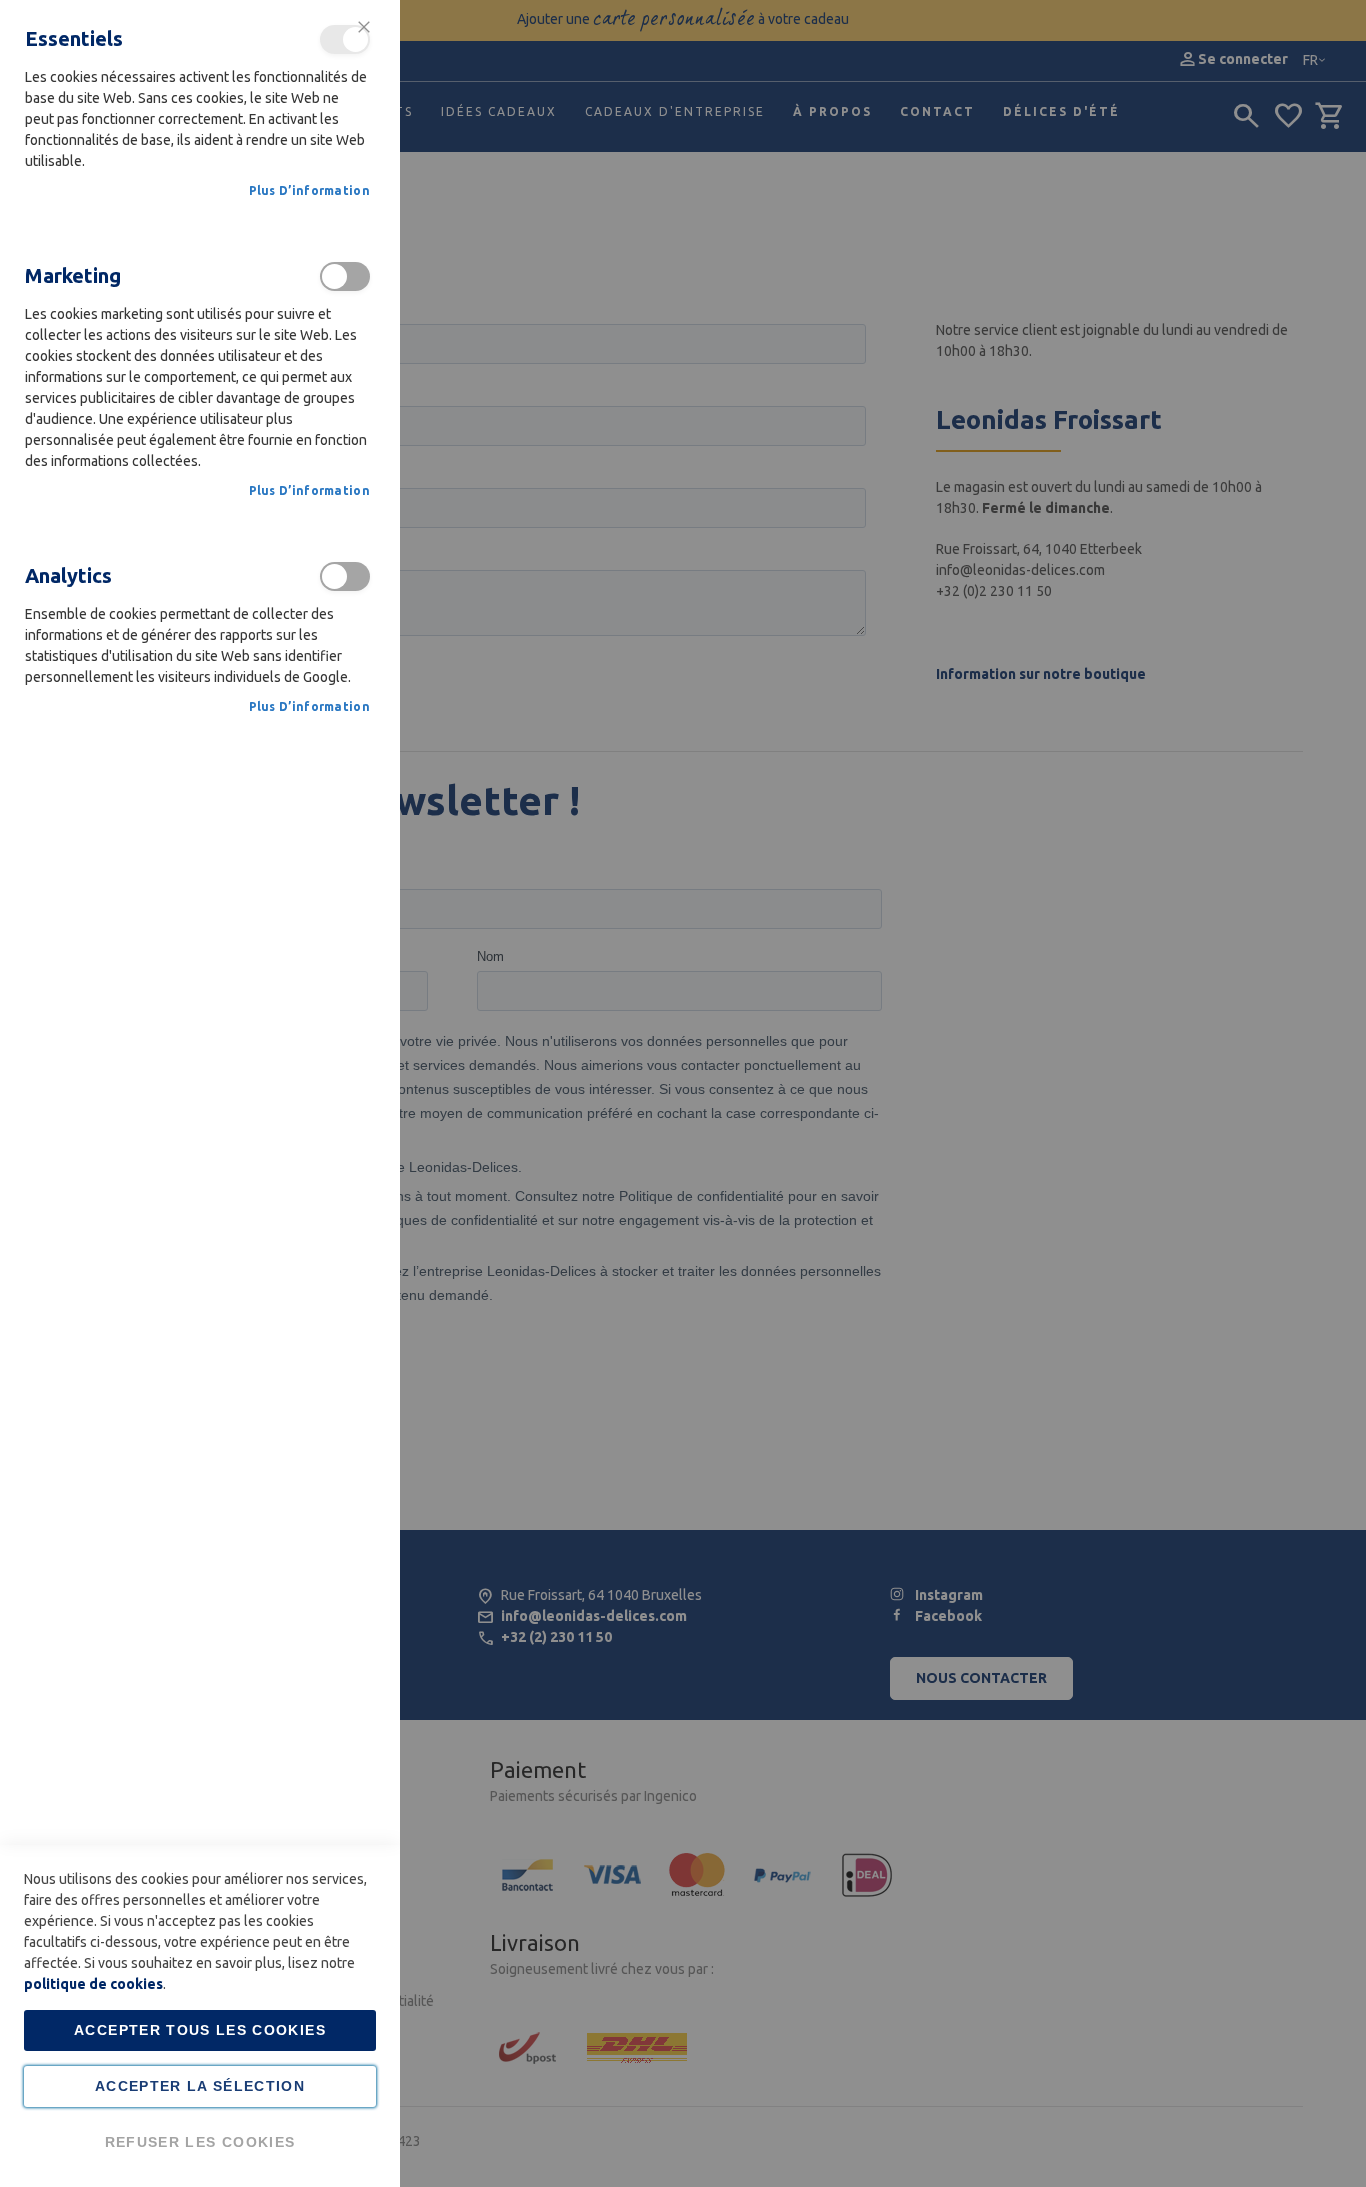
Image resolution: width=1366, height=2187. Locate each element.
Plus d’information (309, 190)
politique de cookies (93, 1984)
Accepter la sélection (200, 2086)
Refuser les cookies (200, 2142)
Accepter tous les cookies (200, 2030)
